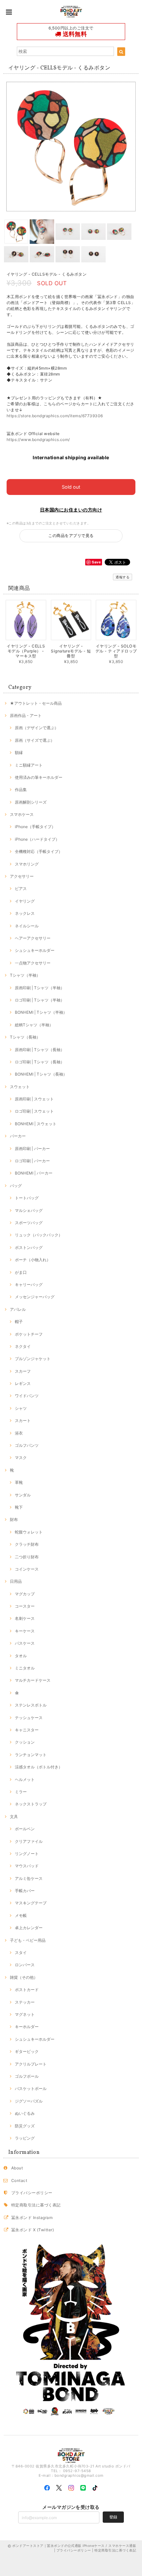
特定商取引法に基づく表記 (36, 2205)
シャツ (21, 1408)
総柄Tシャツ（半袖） (34, 1025)
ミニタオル (25, 1668)
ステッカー (25, 2002)
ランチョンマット (31, 1755)
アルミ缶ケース (29, 1878)
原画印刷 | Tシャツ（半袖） (40, 988)
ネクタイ (23, 1346)
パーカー (18, 1136)
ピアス (21, 888)
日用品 (16, 1581)
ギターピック (27, 2051)
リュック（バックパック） (39, 1235)
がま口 (21, 1272)
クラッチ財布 (27, 1544)
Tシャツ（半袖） (25, 975)
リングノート (27, 1854)
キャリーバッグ (29, 1285)
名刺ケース (25, 1618)
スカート (23, 1421)
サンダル (23, 1495)
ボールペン (25, 1829)
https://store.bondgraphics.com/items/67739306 (55, 416)
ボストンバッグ (29, 1247)
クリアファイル (29, 1841)
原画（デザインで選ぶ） (37, 728)
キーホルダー (27, 2027)
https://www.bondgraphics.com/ (38, 440)
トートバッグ (27, 1198)
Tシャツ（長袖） (25, 1037)
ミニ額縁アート (29, 765)
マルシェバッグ (29, 1210)
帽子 (19, 1322)
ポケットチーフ (29, 1334)
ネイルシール (27, 926)
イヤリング (25, 901)
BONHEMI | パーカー (34, 1173)
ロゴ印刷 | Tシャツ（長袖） (40, 1062)
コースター (25, 1606)
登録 (113, 2517)
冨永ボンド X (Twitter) (33, 2230)
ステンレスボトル (31, 1705)
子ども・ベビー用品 (28, 1940)
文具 (14, 1817)
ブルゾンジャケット (33, 1359)
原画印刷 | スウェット (34, 1099)
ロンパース (25, 1965)
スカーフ (23, 1371)
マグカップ (25, 1594)
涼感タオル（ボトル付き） (39, 1767)
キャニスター (27, 1730)
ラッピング (25, 2138)
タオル (21, 1656)
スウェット (20, 1087)
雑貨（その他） (24, 1977)
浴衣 (19, 1433)
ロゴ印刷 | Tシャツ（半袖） (40, 1000)
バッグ (16, 1186)
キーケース (25, 1631)
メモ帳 (21, 1915)
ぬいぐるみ (25, 2113)
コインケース (27, 1569)
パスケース (25, 1643)
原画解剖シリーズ (31, 802)
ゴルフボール (27, 2076)
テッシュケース (29, 1718)
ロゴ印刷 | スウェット (34, 1111)
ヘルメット (25, 1779)
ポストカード (27, 1990)
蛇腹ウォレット (29, 1532)
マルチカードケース (33, 1680)
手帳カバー (25, 1891)
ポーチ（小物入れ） (33, 1260)
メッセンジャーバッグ (35, 1297)
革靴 (19, 1482)
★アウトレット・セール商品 (36, 703)
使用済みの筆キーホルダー (39, 777)
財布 (14, 1519)
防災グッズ (25, 2126)
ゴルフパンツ (27, 1445)
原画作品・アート (26, 715)
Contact (19, 2180)
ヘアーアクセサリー (33, 938)
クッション (25, 1742)
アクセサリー (22, 876)
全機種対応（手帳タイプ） (39, 851)
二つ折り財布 (27, 1557)
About (17, 2168)
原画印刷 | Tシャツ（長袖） (40, 1050)
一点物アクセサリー (33, 963)
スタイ (21, 1953)
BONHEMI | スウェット (36, 1124)
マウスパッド (27, 1866)
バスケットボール (31, 2088)
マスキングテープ (31, 1903)
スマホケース (22, 814)
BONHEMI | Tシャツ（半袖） (41, 1012)
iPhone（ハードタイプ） (37, 839)
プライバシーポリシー (32, 2193)
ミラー (21, 1792)
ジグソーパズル (29, 2101)
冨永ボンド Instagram (32, 2218)
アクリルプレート (31, 2064)
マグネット (25, 2014)
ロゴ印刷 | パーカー (32, 1161)
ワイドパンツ (27, 1396)
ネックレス (25, 913)
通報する (123, 577)
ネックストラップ (31, 1804)
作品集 (21, 790)
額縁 (19, 753)
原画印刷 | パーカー (32, 1149)
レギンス (23, 1383)
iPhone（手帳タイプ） (35, 827)
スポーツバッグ (29, 1223)
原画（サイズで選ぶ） (35, 740)
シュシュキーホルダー (35, 950)
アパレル (18, 1309)
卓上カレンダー (29, 1928)
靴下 (19, 1507)
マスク (21, 1458)
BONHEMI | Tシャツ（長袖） (41, 1074)
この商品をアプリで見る (71, 535)
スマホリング (27, 864)
